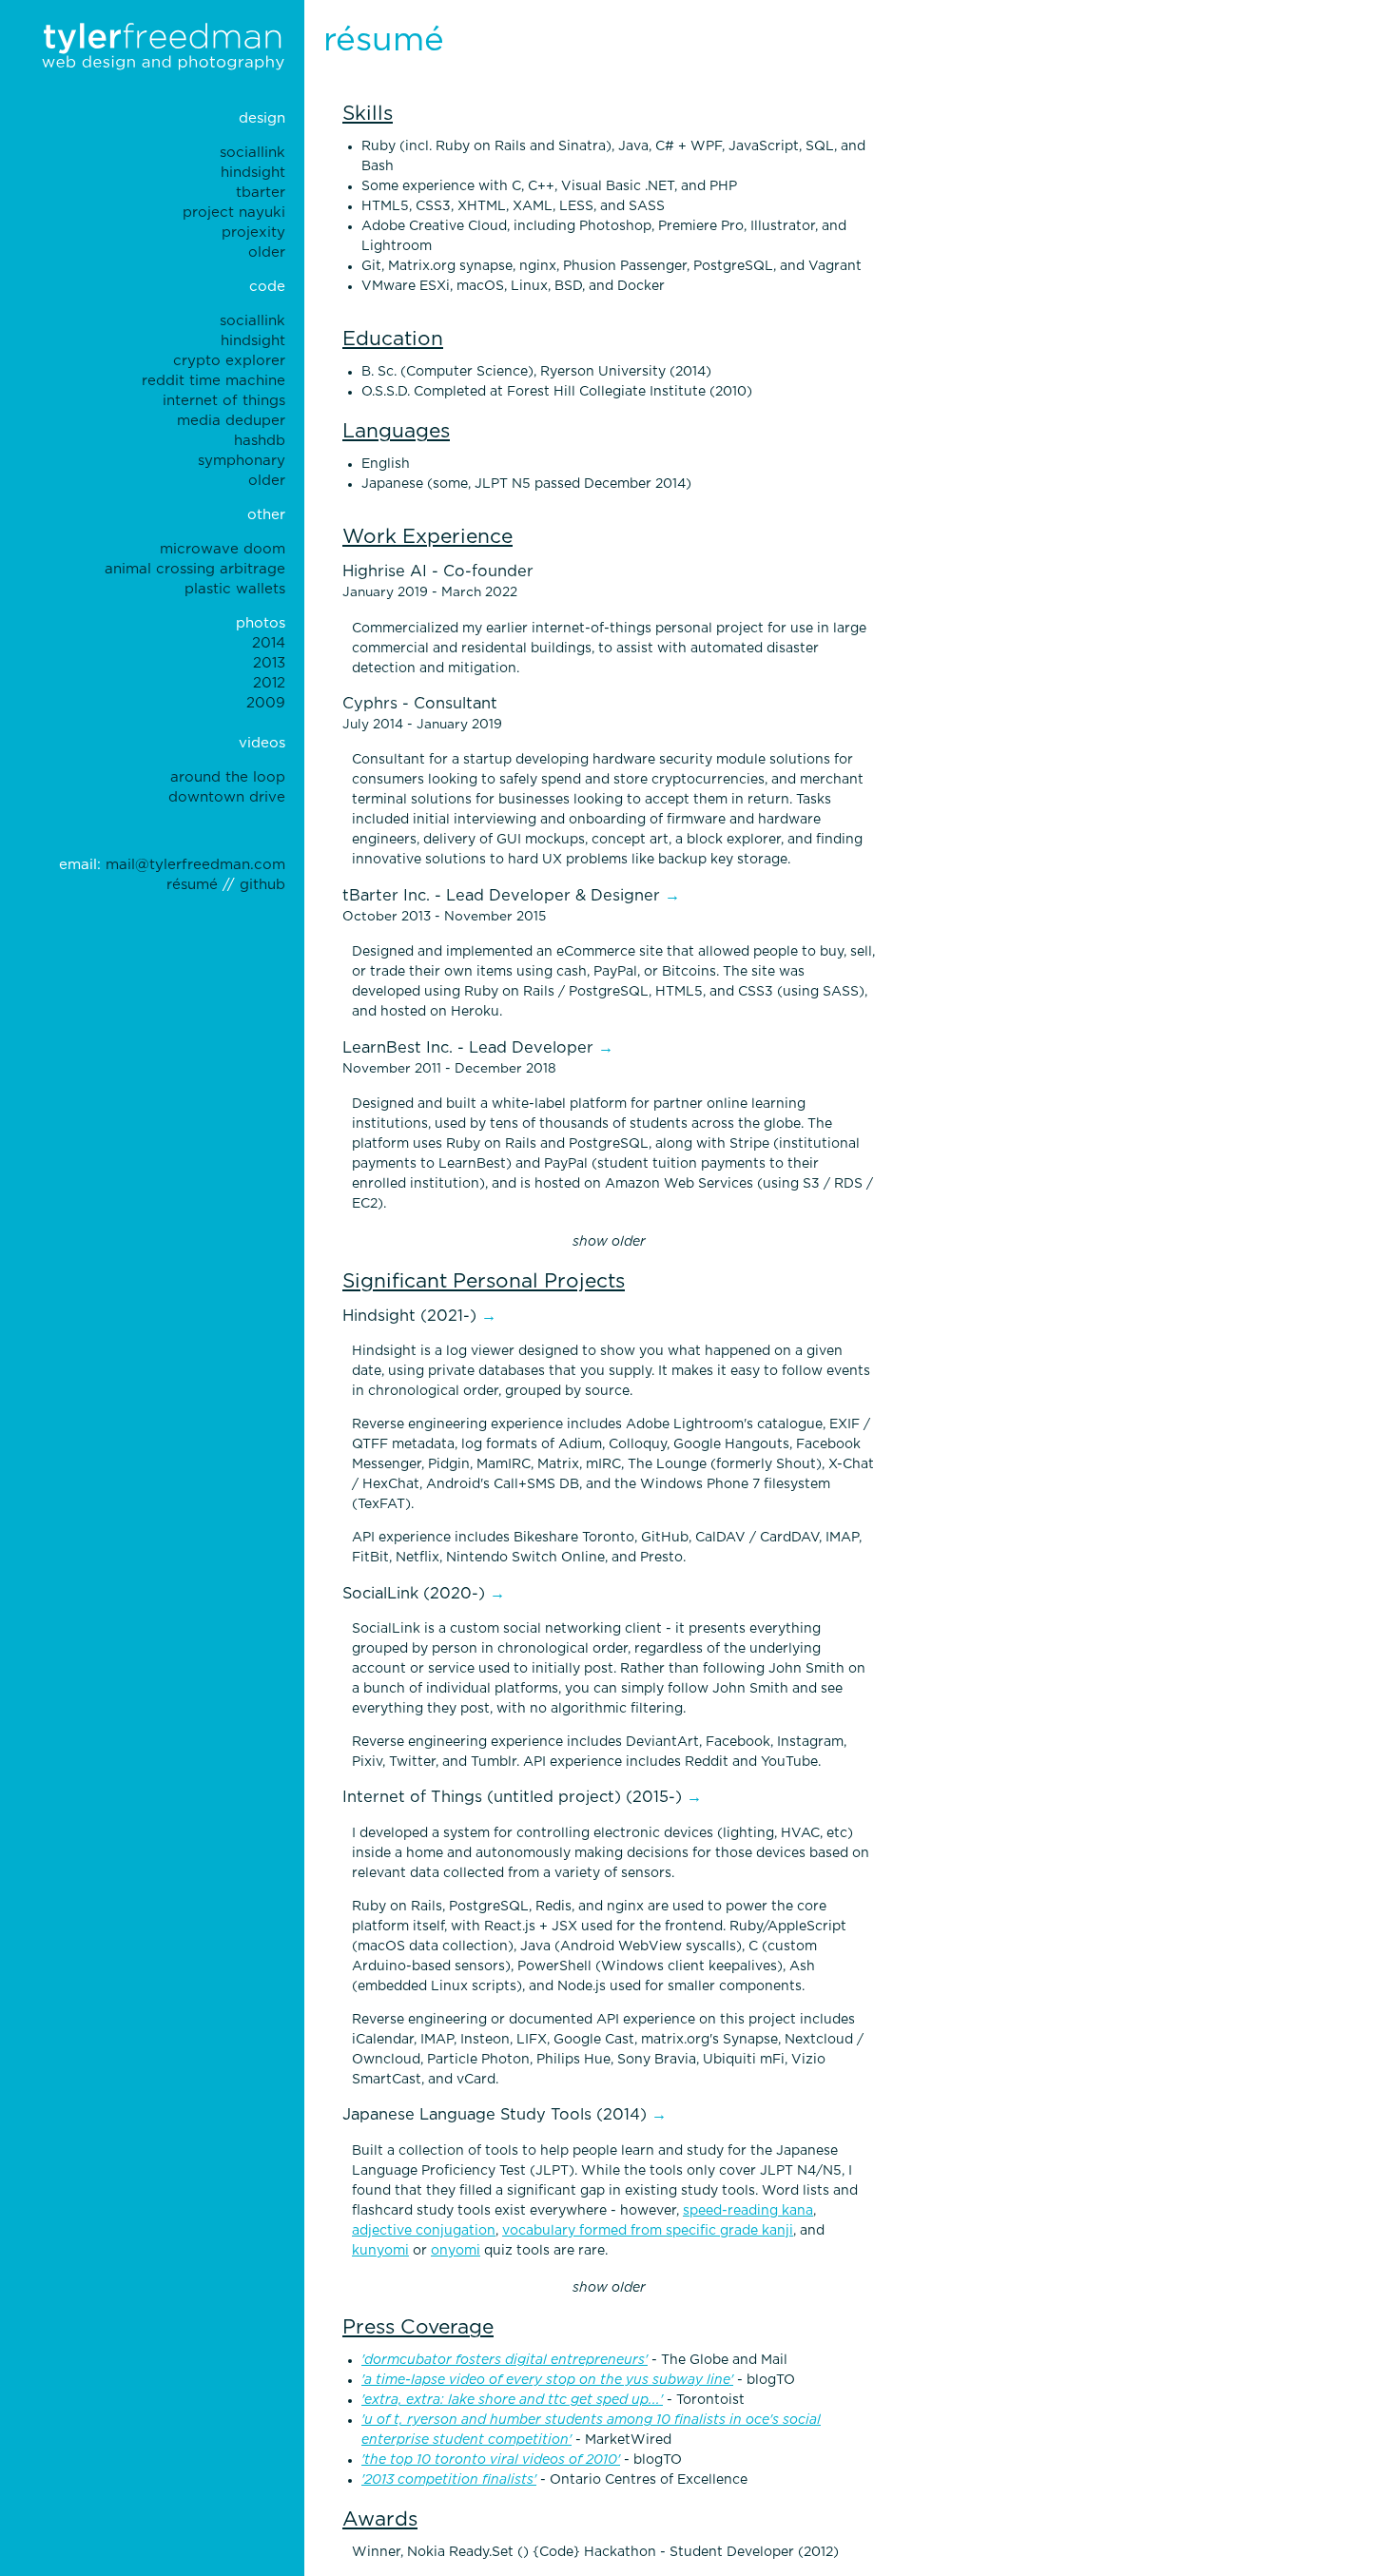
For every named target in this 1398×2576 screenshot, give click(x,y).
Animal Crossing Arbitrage (195, 569)
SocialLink (252, 153)
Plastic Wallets (235, 589)
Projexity (253, 232)
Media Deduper (231, 421)
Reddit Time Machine (214, 381)
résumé (192, 885)
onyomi (456, 2251)
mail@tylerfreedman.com (195, 865)
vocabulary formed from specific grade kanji (648, 2231)
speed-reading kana (748, 2211)
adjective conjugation (424, 2231)
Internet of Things (224, 401)
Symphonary (242, 461)
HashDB (260, 441)
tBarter (261, 193)
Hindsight (253, 173)
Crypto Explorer (229, 361)
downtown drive (227, 797)
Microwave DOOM (223, 549)
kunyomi (380, 2251)
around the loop (228, 777)
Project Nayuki (234, 213)
